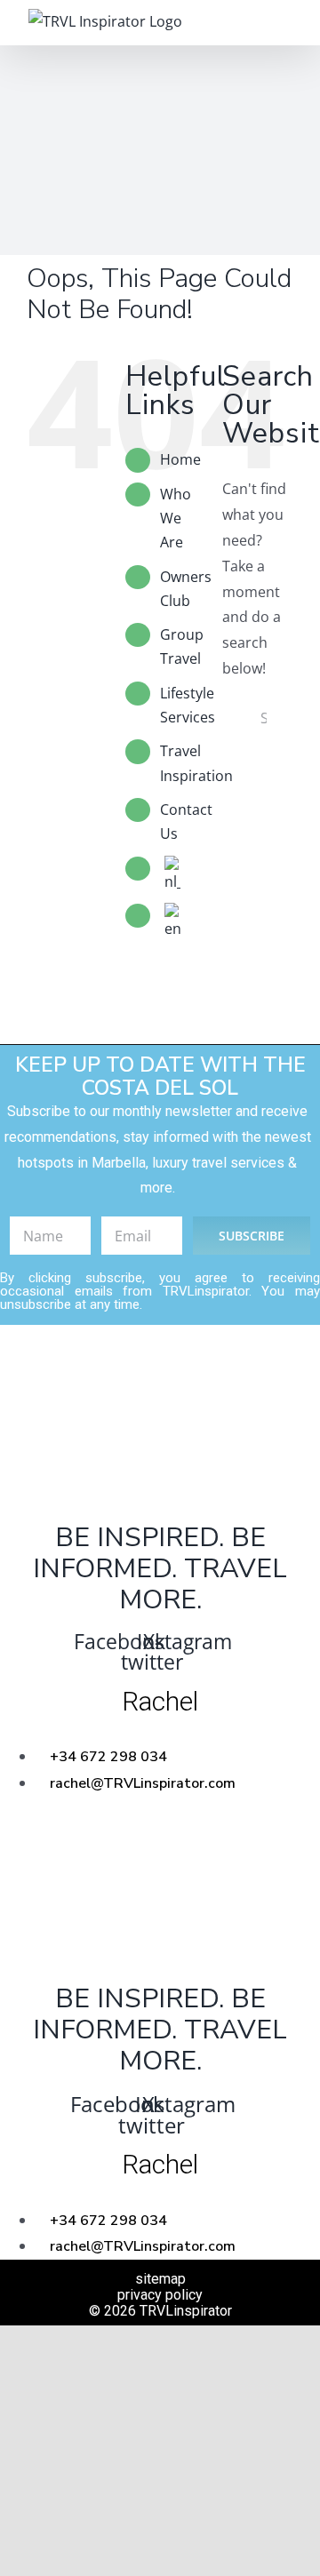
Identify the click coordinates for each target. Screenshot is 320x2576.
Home (180, 459)
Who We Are (176, 518)
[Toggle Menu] (280, 22)
